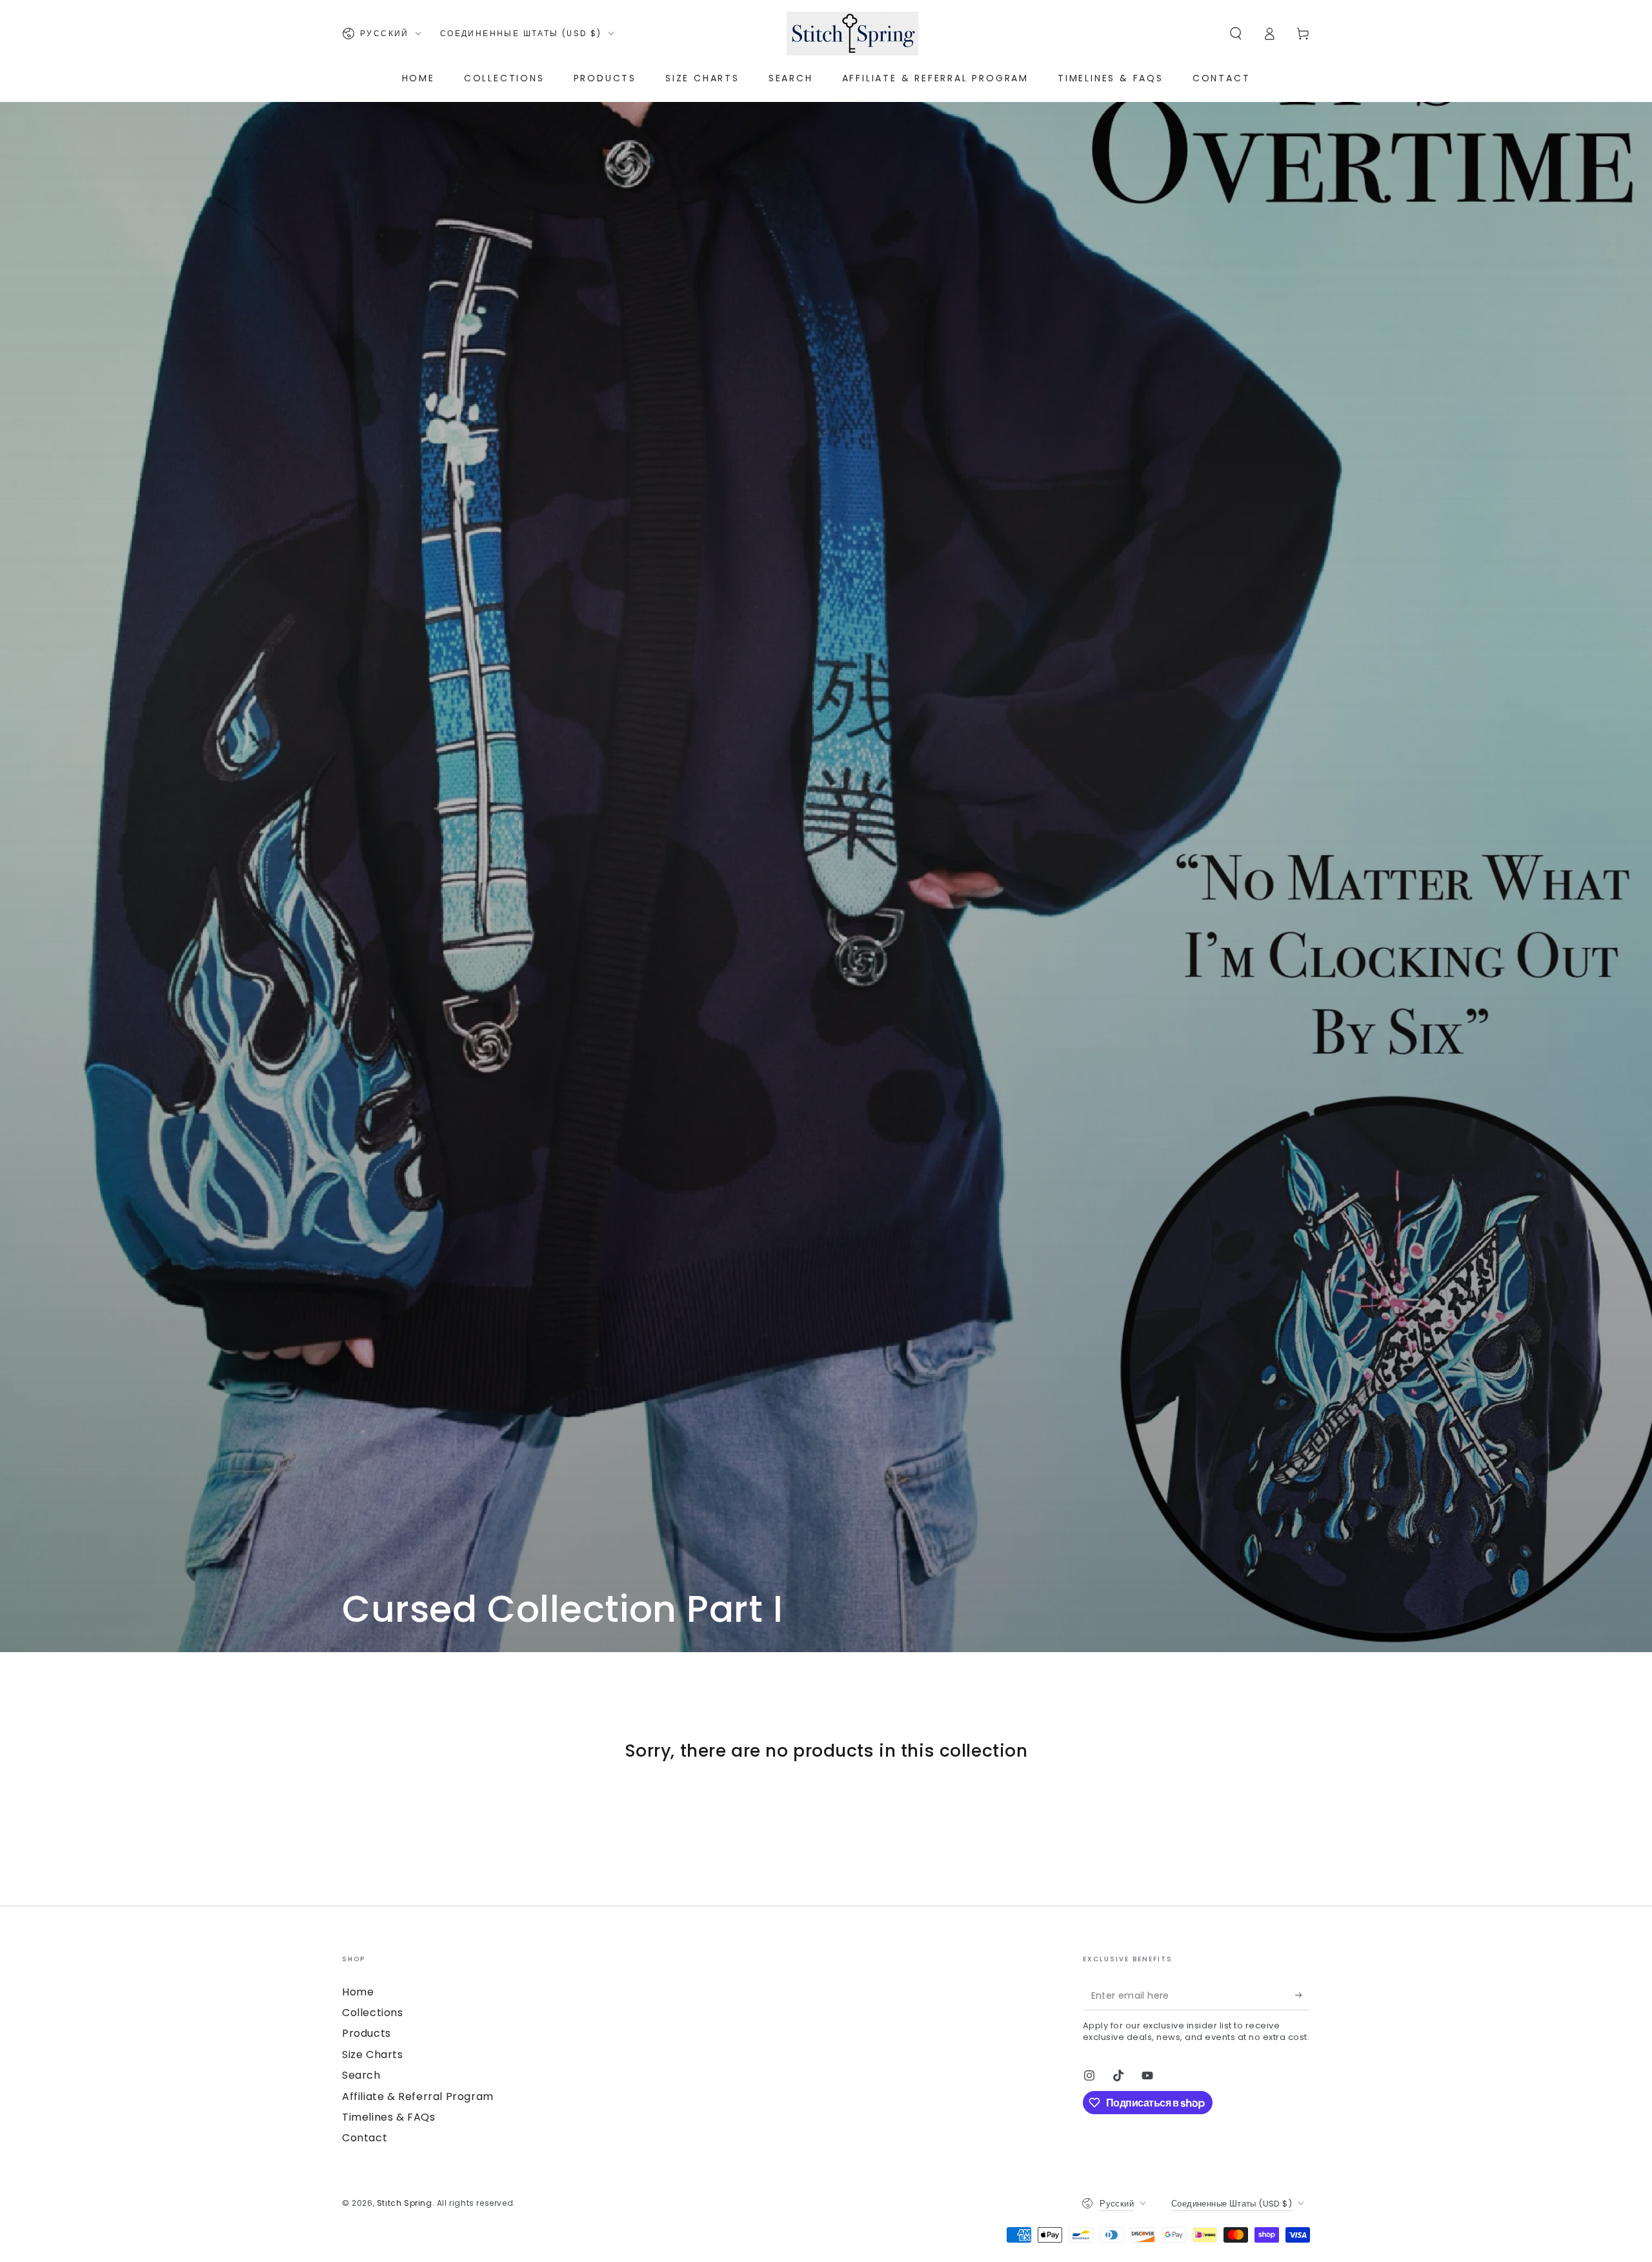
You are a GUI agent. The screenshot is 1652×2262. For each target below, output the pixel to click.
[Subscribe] (1303, 1995)
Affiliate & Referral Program (418, 2096)
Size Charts (373, 2055)
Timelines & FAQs (389, 2117)
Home (358, 1992)
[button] (1236, 34)
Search (361, 2075)
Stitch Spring (405, 2203)
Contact (365, 2138)
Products (367, 2033)
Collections (373, 2013)
